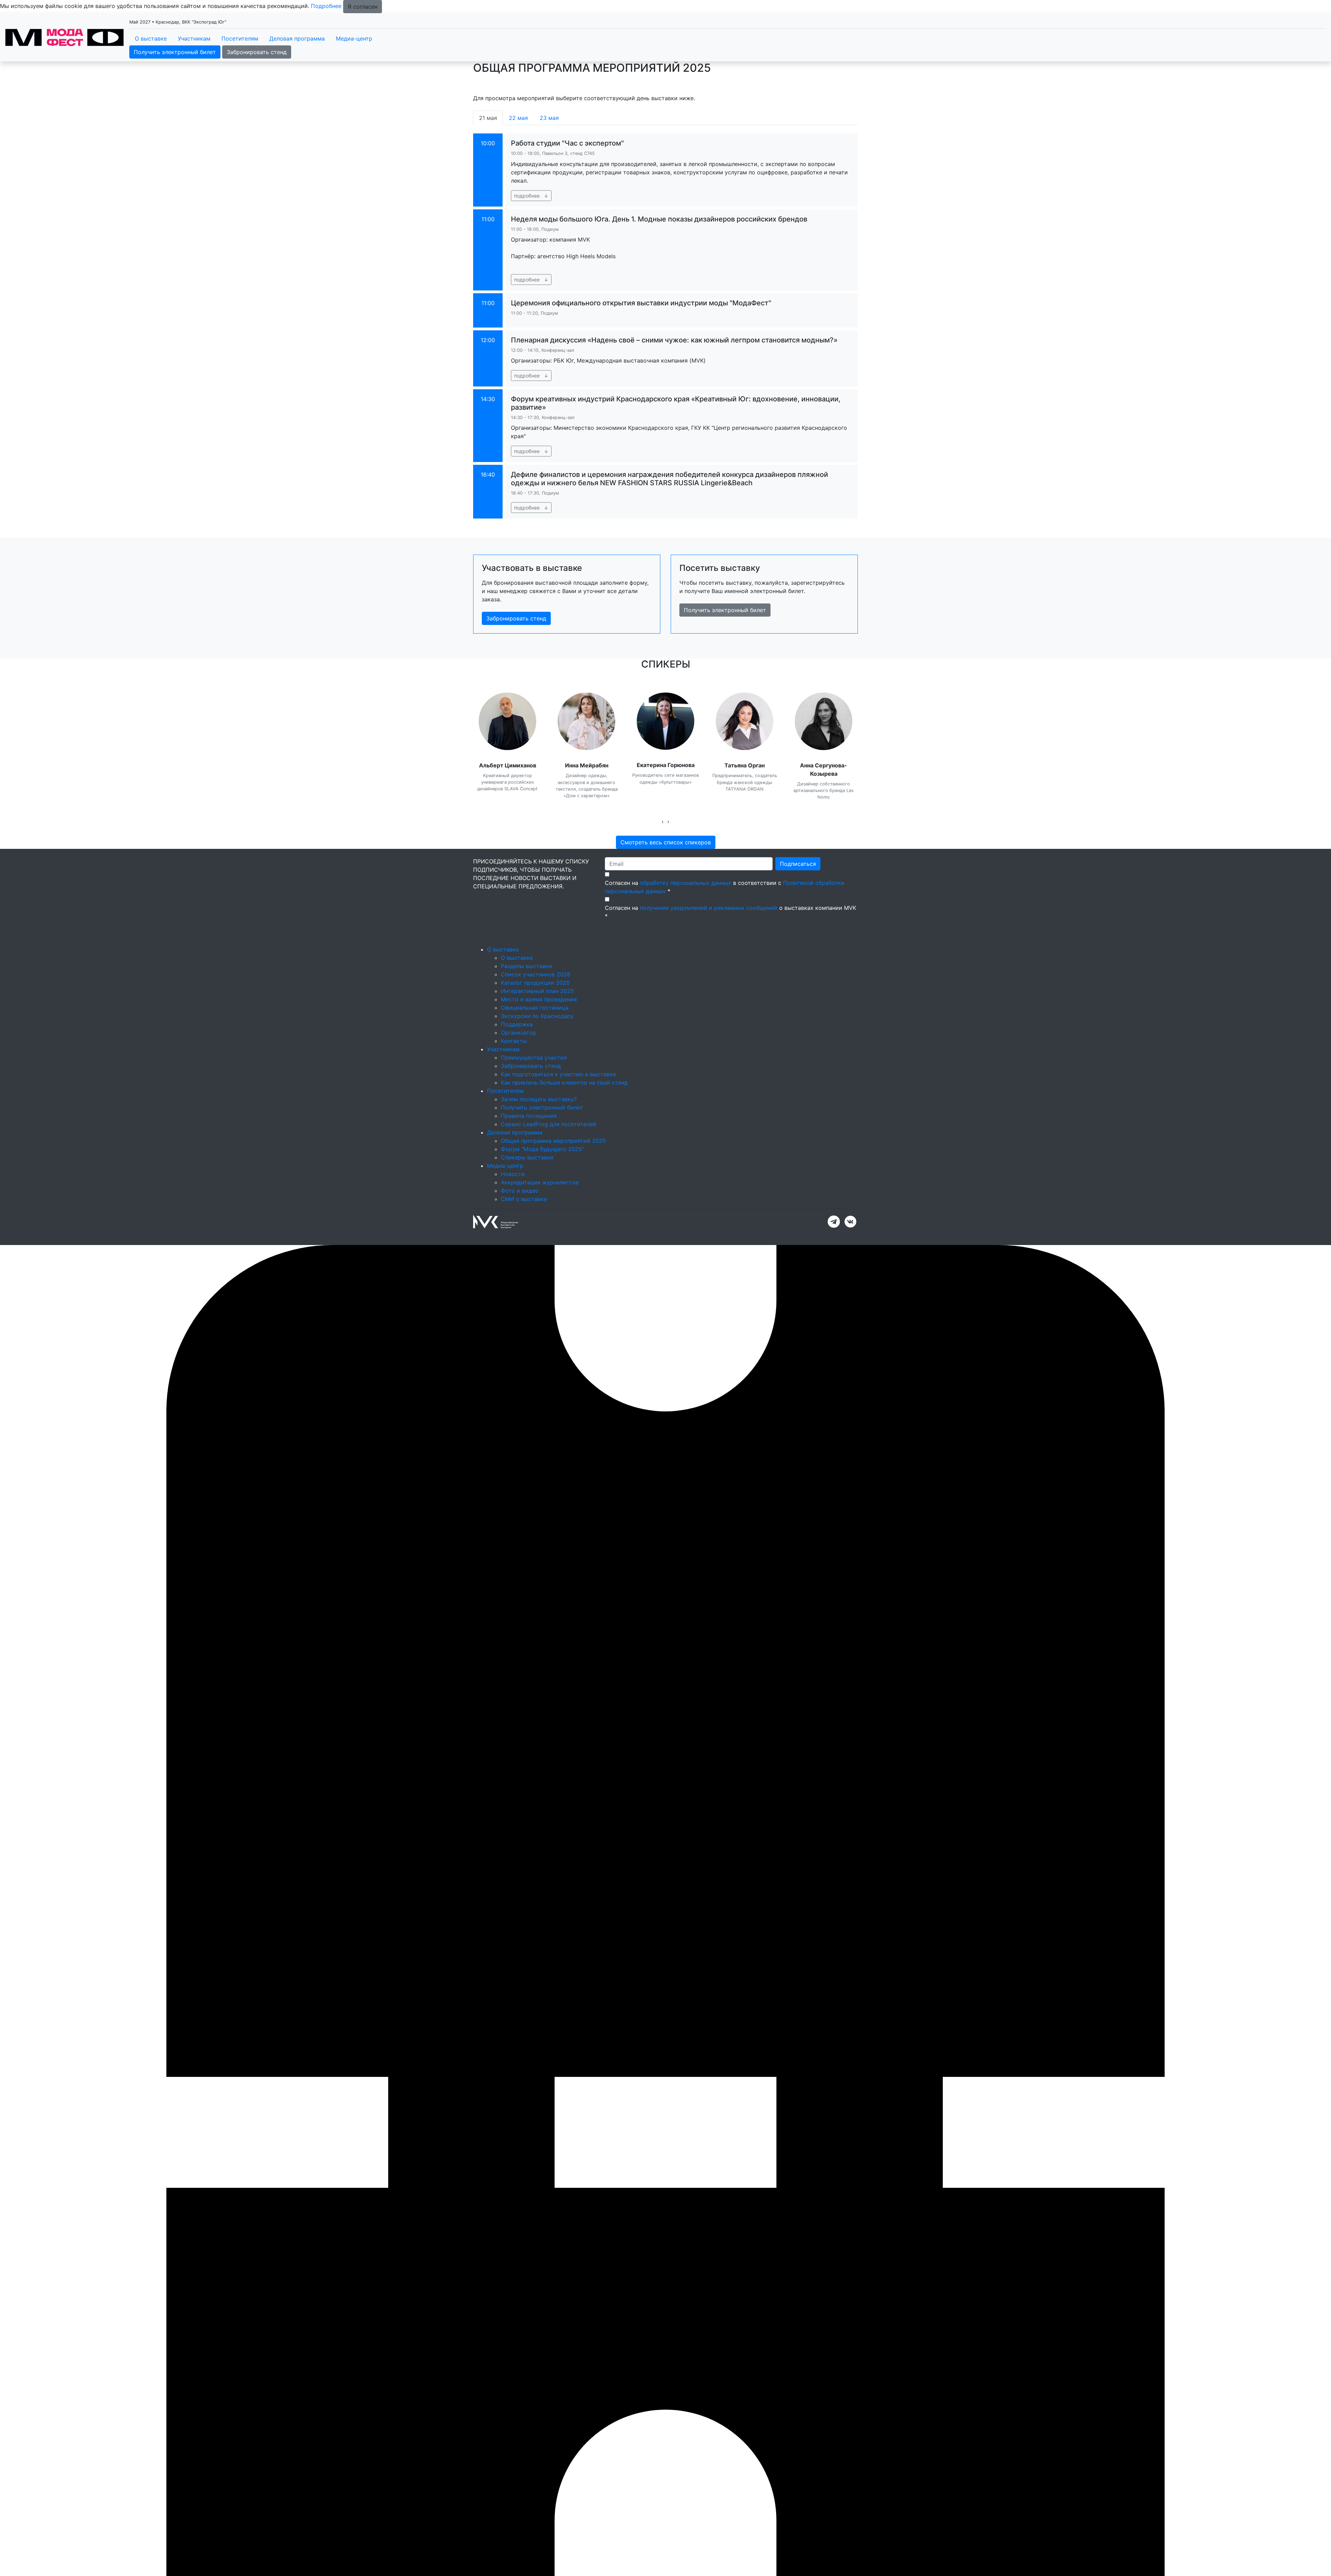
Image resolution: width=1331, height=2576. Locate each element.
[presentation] (663, 821)
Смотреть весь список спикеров (666, 842)
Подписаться (798, 864)
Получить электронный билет (175, 52)
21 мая (488, 118)
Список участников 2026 (536, 974)
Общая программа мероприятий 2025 (553, 1141)
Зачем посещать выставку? (539, 1099)
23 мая (549, 118)
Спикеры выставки (527, 1157)
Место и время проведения (539, 999)
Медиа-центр (354, 38)
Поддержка (517, 1024)
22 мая (518, 118)
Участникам (194, 38)
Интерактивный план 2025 (537, 991)
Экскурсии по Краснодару (537, 1016)
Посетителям (240, 38)
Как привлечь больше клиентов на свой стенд (564, 1082)
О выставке (151, 38)
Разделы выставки (527, 966)
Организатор (519, 1033)
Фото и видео (520, 1191)
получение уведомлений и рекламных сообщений (709, 908)
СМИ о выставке (524, 1199)
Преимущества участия (534, 1058)
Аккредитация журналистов (540, 1182)
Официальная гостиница (535, 1008)
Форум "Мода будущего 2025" (542, 1149)
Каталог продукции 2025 (535, 983)
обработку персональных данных (686, 883)
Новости (513, 1174)
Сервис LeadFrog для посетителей (549, 1124)
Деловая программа (297, 38)
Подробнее (326, 6)
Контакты (514, 1041)
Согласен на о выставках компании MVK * (730, 912)
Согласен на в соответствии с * (725, 887)
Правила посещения (529, 1116)
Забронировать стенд (257, 52)
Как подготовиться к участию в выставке (558, 1074)
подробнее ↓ (531, 196)
